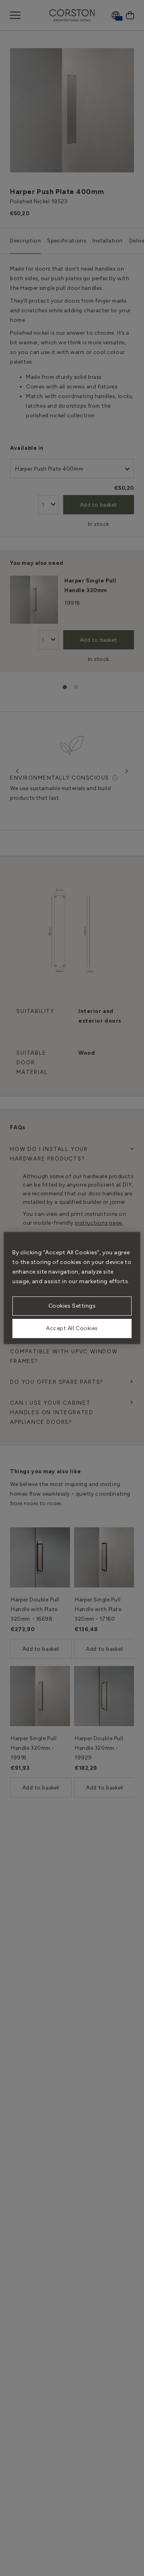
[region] (72, 1288)
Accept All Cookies (72, 1328)
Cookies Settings (72, 1306)
